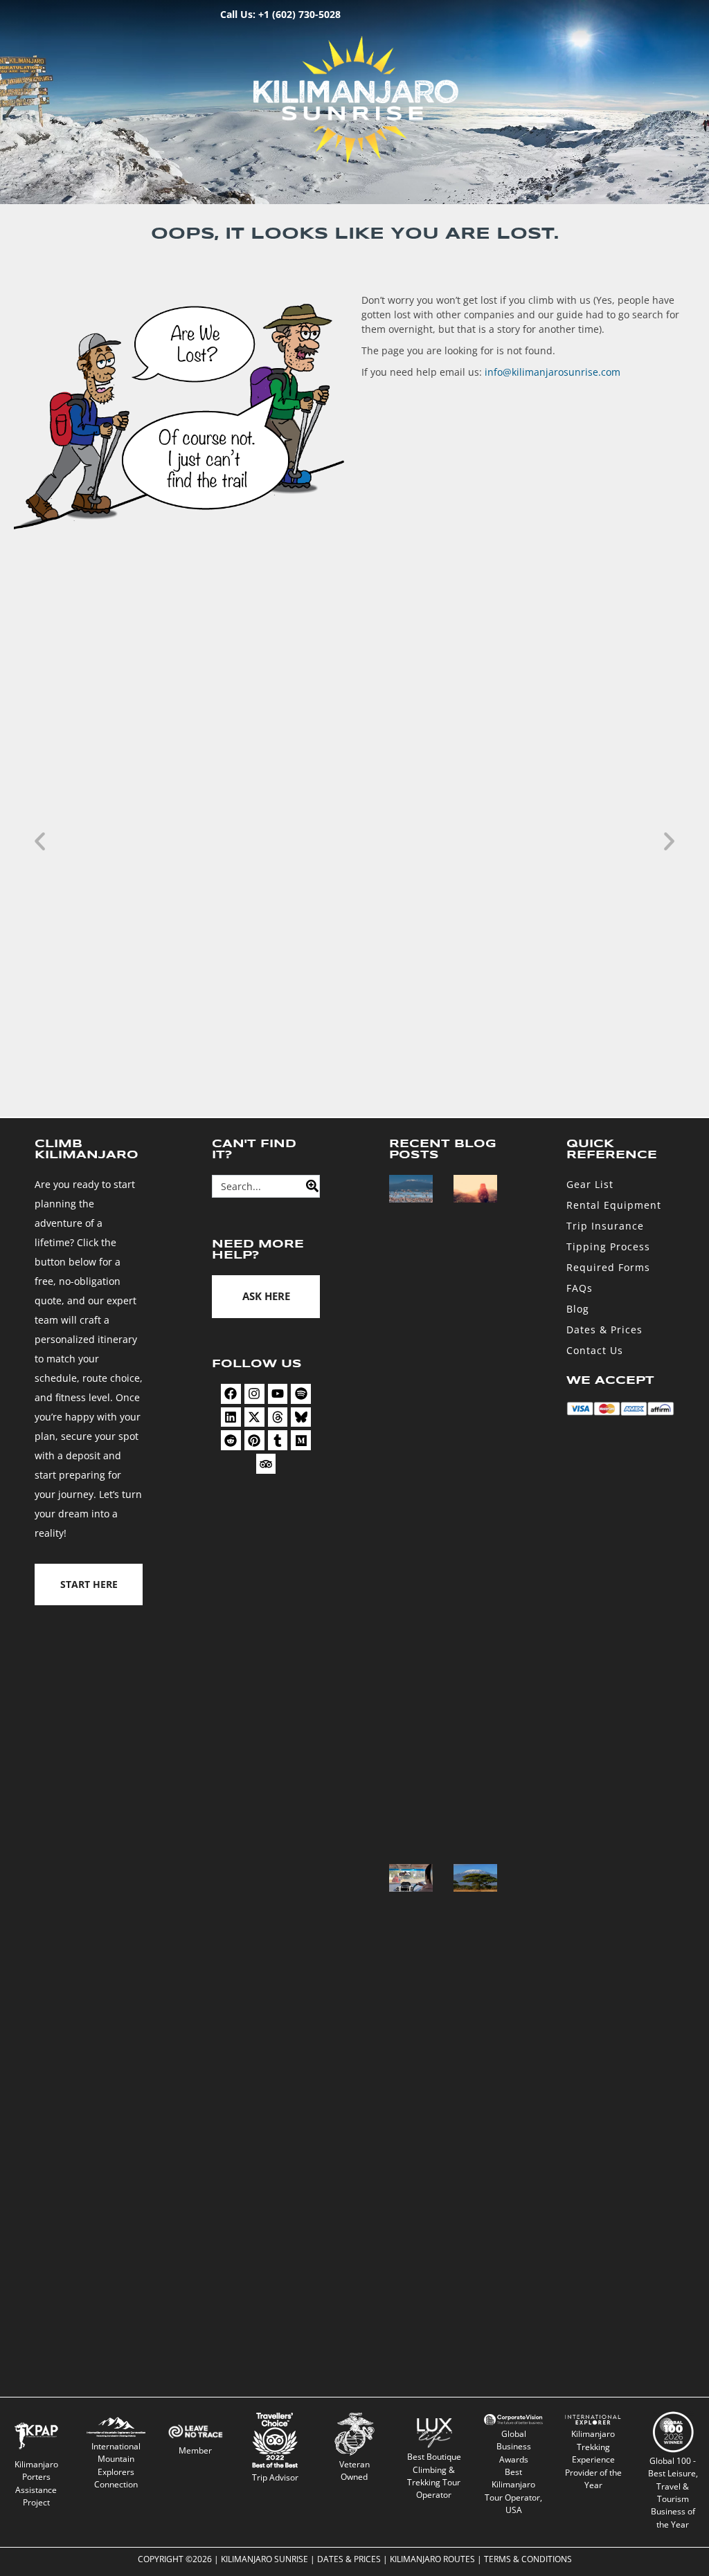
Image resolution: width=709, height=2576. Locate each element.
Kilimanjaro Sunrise (264, 2559)
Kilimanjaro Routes (432, 2559)
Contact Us (595, 1350)
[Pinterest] (254, 1440)
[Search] (308, 1186)
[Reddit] (231, 1440)
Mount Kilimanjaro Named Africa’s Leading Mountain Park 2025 (309, 1030)
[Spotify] (301, 1394)
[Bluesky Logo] (301, 1417)
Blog (578, 1309)
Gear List (590, 1184)
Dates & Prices (604, 1330)
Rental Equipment (614, 1205)
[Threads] (278, 1417)
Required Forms (608, 1267)
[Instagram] (254, 1394)
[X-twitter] (254, 1417)
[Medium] (301, 1440)
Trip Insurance (605, 1226)
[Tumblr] (278, 1440)
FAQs (580, 1288)
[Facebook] (231, 1394)
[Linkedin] (231, 1417)
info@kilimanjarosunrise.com (553, 372)
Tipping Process (608, 1246)
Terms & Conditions (528, 2559)
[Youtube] (278, 1394)
